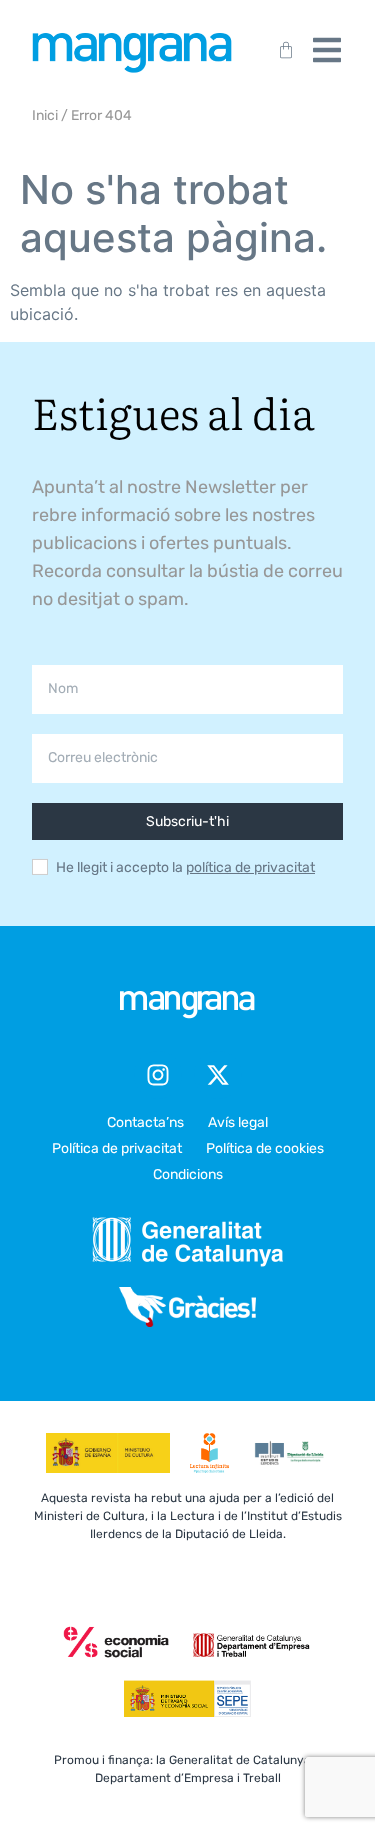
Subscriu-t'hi (187, 821)
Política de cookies (265, 1148)
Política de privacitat (117, 1148)
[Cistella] (282, 50)
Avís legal (238, 1122)
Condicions (188, 1174)
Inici (45, 115)
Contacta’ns (145, 1122)
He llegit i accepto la (185, 868)
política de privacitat (250, 867)
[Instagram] (158, 1075)
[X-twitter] (218, 1075)
